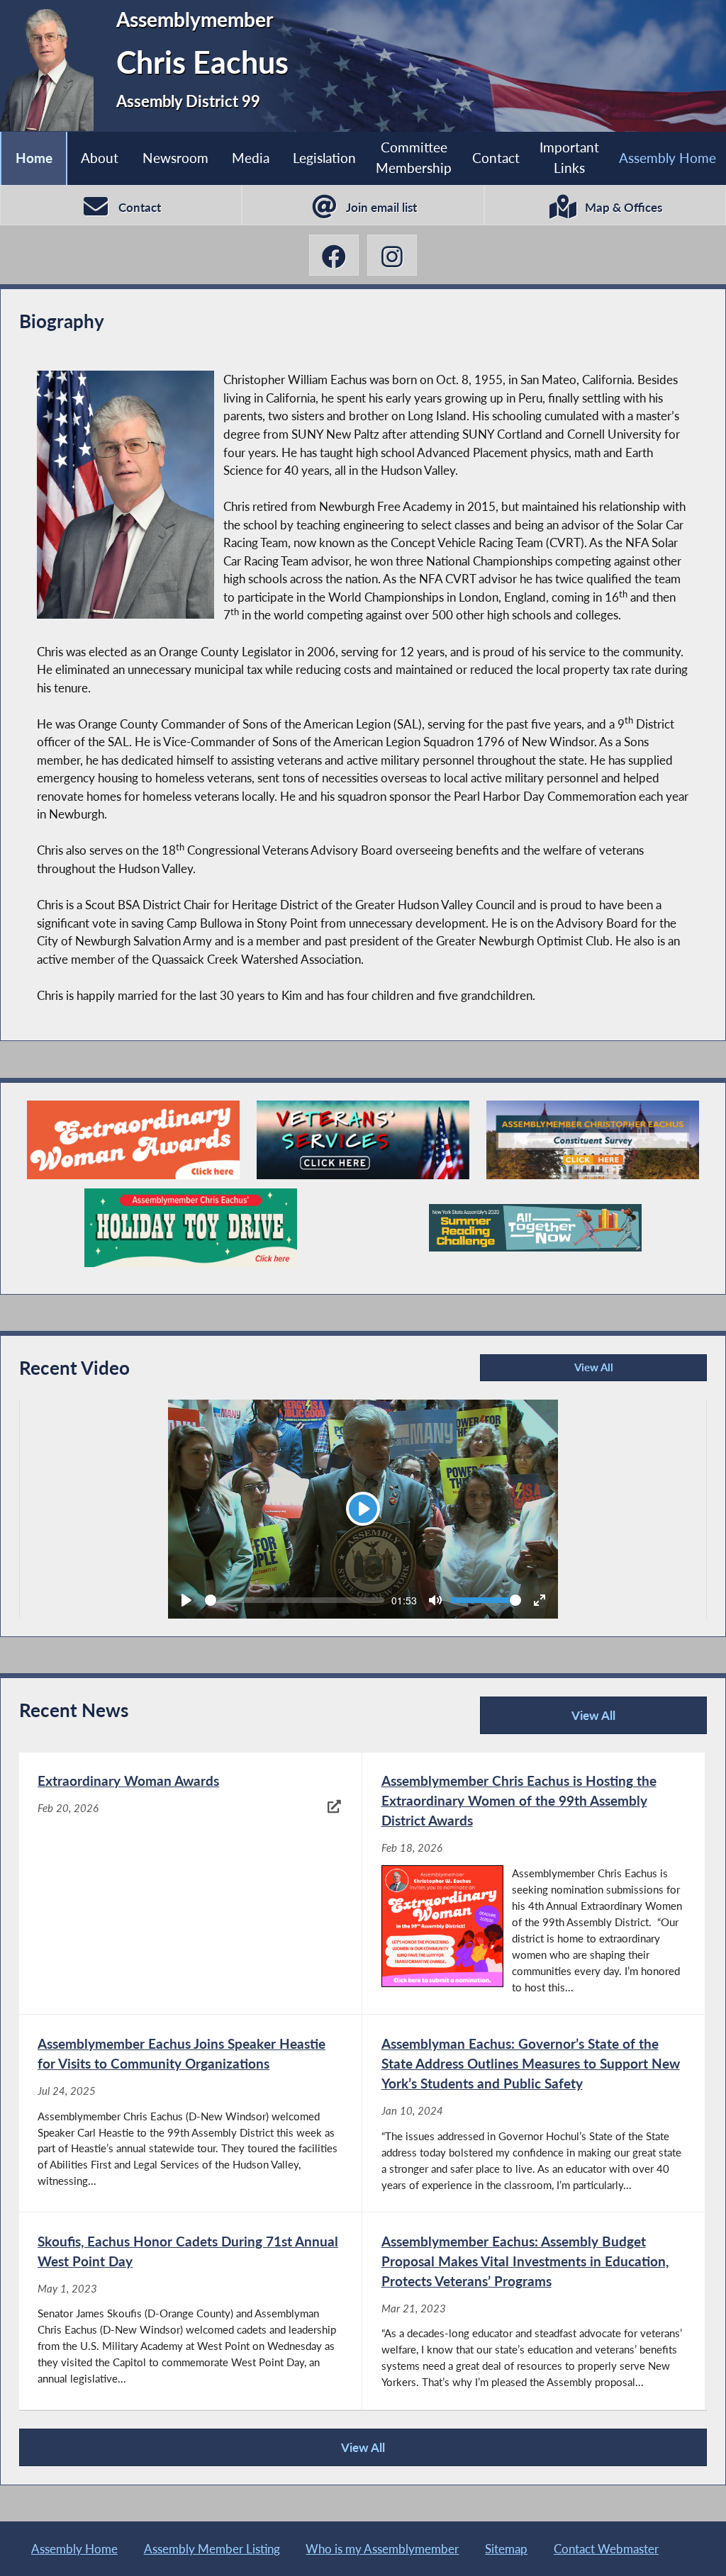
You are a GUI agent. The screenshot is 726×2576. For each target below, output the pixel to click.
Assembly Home (668, 158)
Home (34, 158)
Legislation (324, 158)
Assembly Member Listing (212, 2549)
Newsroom (175, 158)
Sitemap (506, 2549)
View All (549, 1371)
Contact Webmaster (606, 2549)
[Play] (186, 1600)
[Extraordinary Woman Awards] (133, 1140)
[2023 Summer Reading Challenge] (535, 1228)
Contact (496, 158)
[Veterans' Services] (363, 1140)
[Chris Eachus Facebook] (334, 255)
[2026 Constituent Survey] (593, 1140)
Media (251, 158)
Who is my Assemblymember (382, 2549)
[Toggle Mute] (435, 1600)
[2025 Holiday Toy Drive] (191, 1228)
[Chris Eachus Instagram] (392, 255)
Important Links (569, 157)
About (100, 158)
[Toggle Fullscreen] (540, 1600)
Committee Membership (414, 157)
